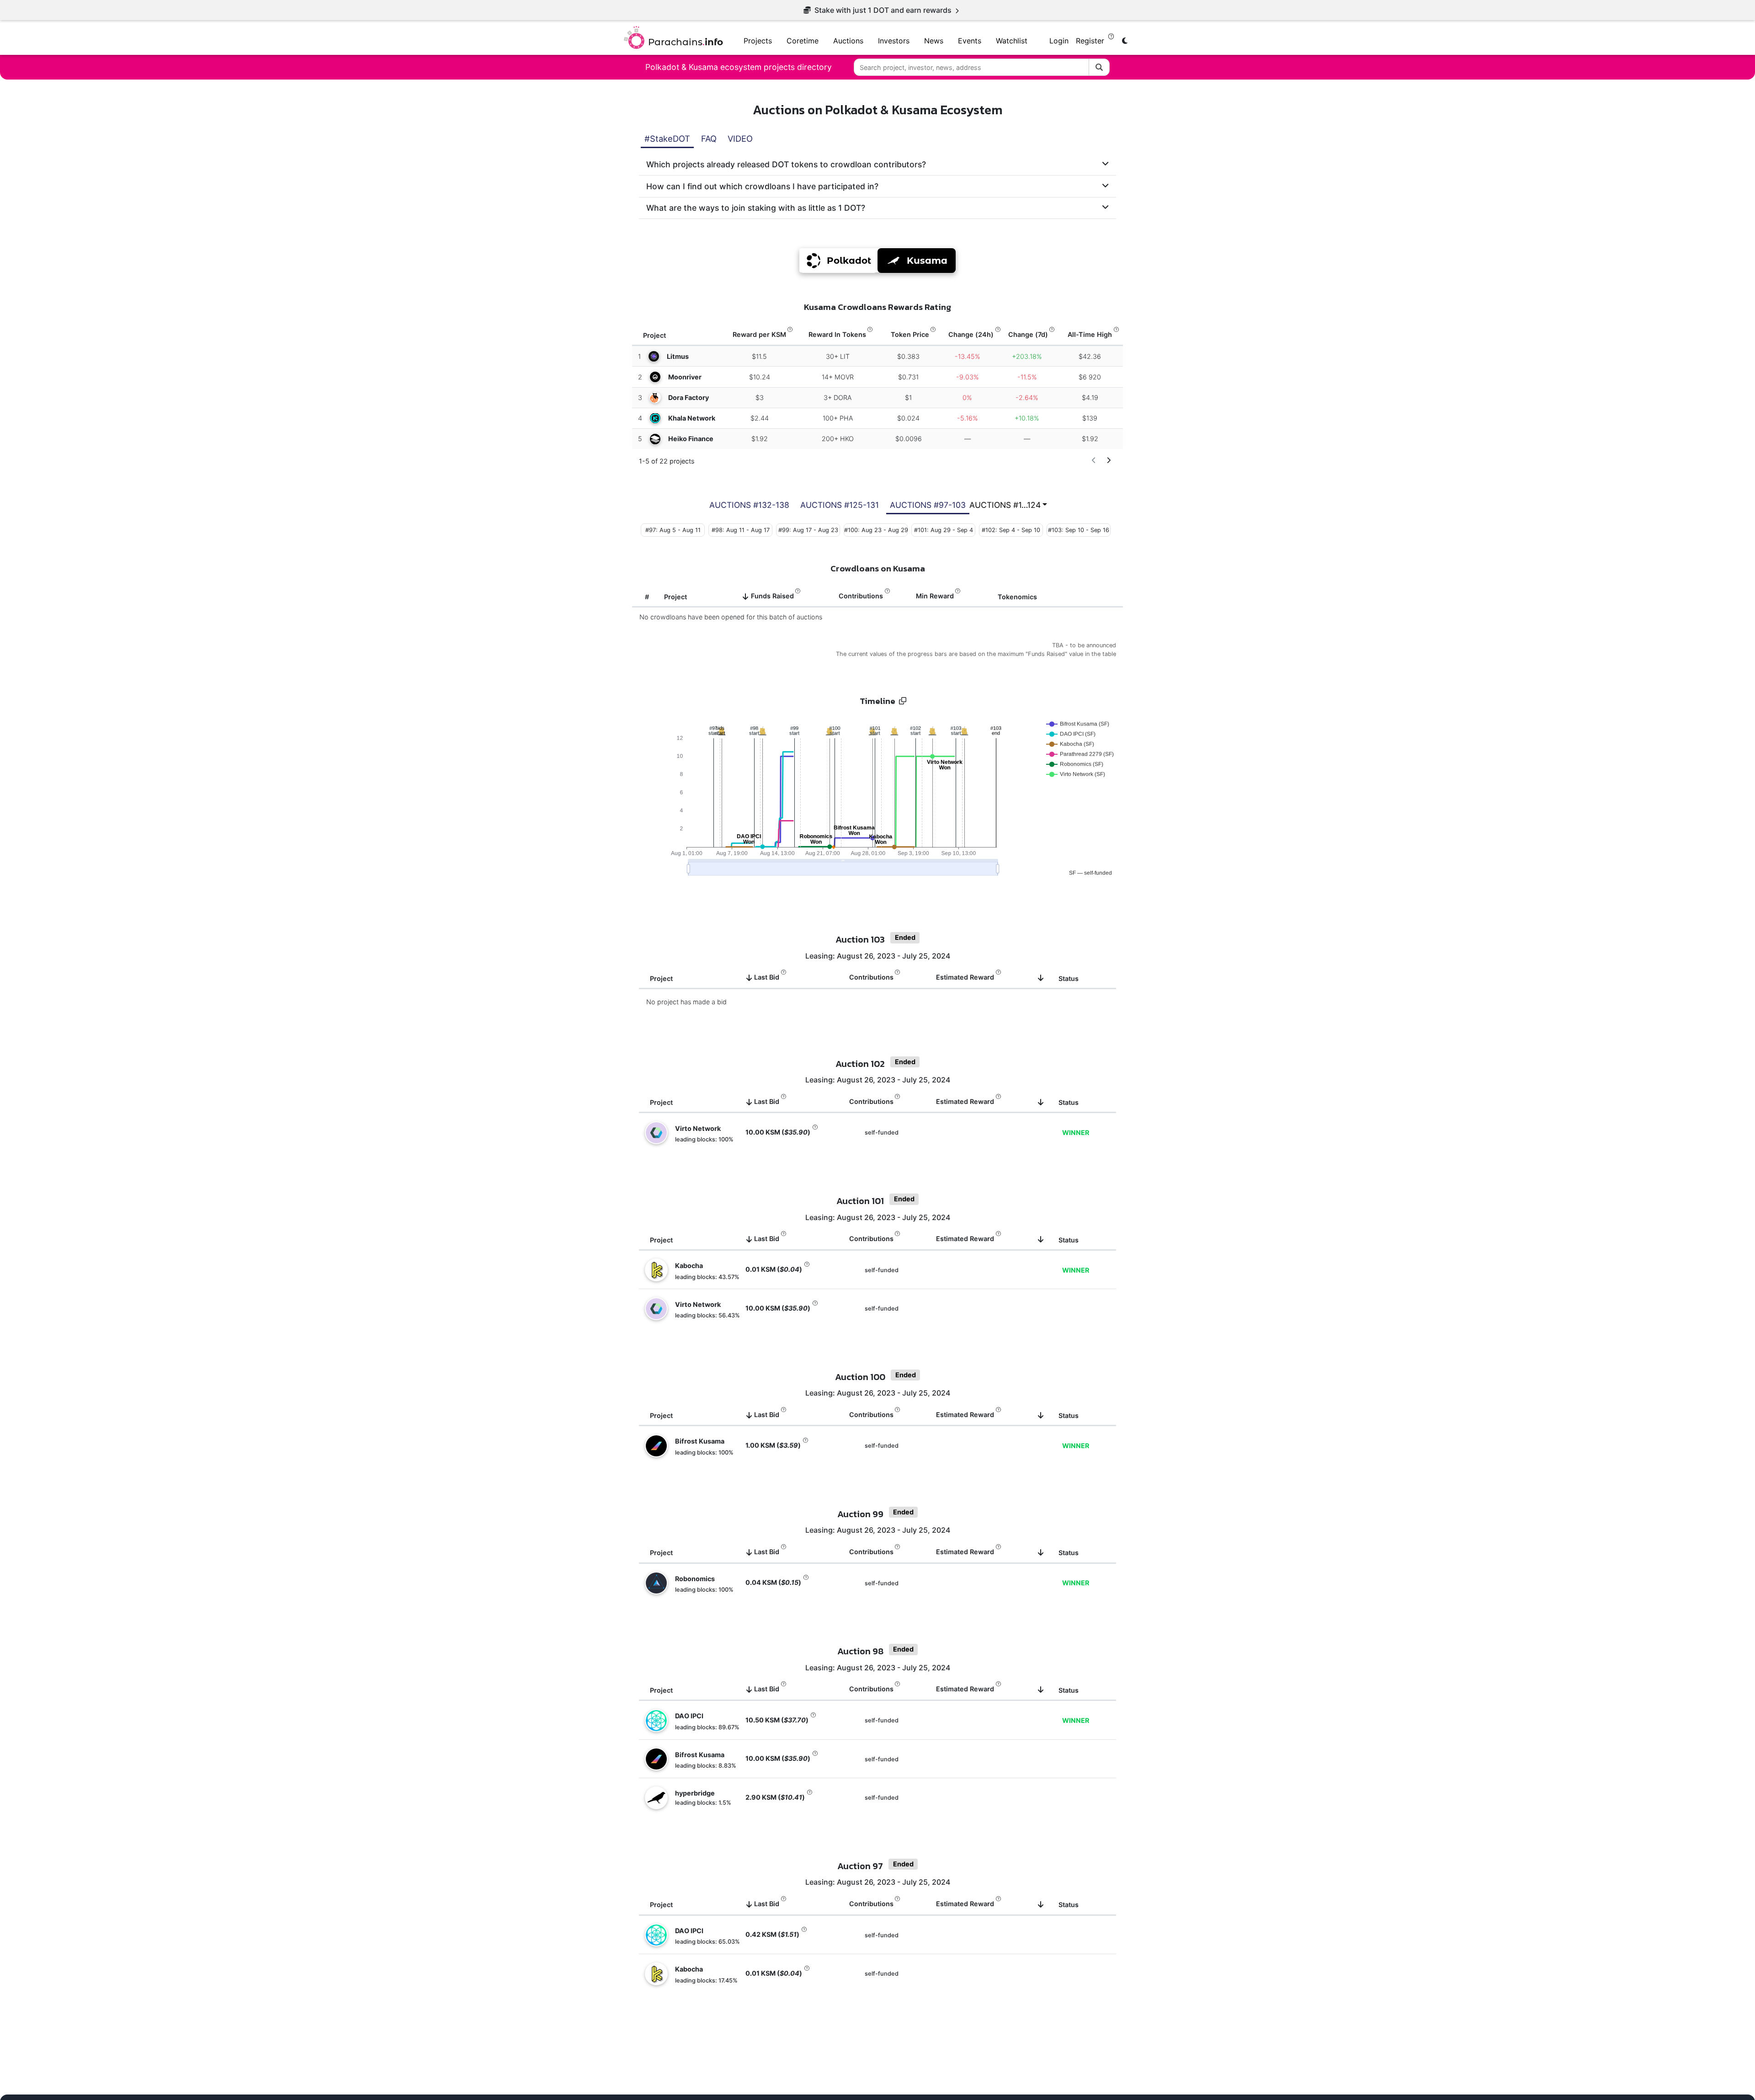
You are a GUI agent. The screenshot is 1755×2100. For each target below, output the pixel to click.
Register (1091, 41)
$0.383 (907, 356)
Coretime (803, 41)
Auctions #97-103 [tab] (928, 505)
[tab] (877, 164)
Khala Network (692, 418)
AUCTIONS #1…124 (1005, 505)
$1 (907, 397)
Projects (758, 41)
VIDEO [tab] (740, 139)
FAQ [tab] (709, 139)
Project (675, 597)
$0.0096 (908, 439)
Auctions (848, 41)
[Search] (1099, 67)
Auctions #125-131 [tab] (840, 505)
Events (970, 41)
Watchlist (1012, 41)
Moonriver (685, 377)
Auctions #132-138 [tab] (749, 505)
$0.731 (907, 377)
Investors (894, 41)
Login (1059, 41)
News (934, 41)
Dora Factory (689, 397)
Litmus (678, 356)
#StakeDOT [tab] (667, 139)
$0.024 (907, 418)
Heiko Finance (691, 439)
